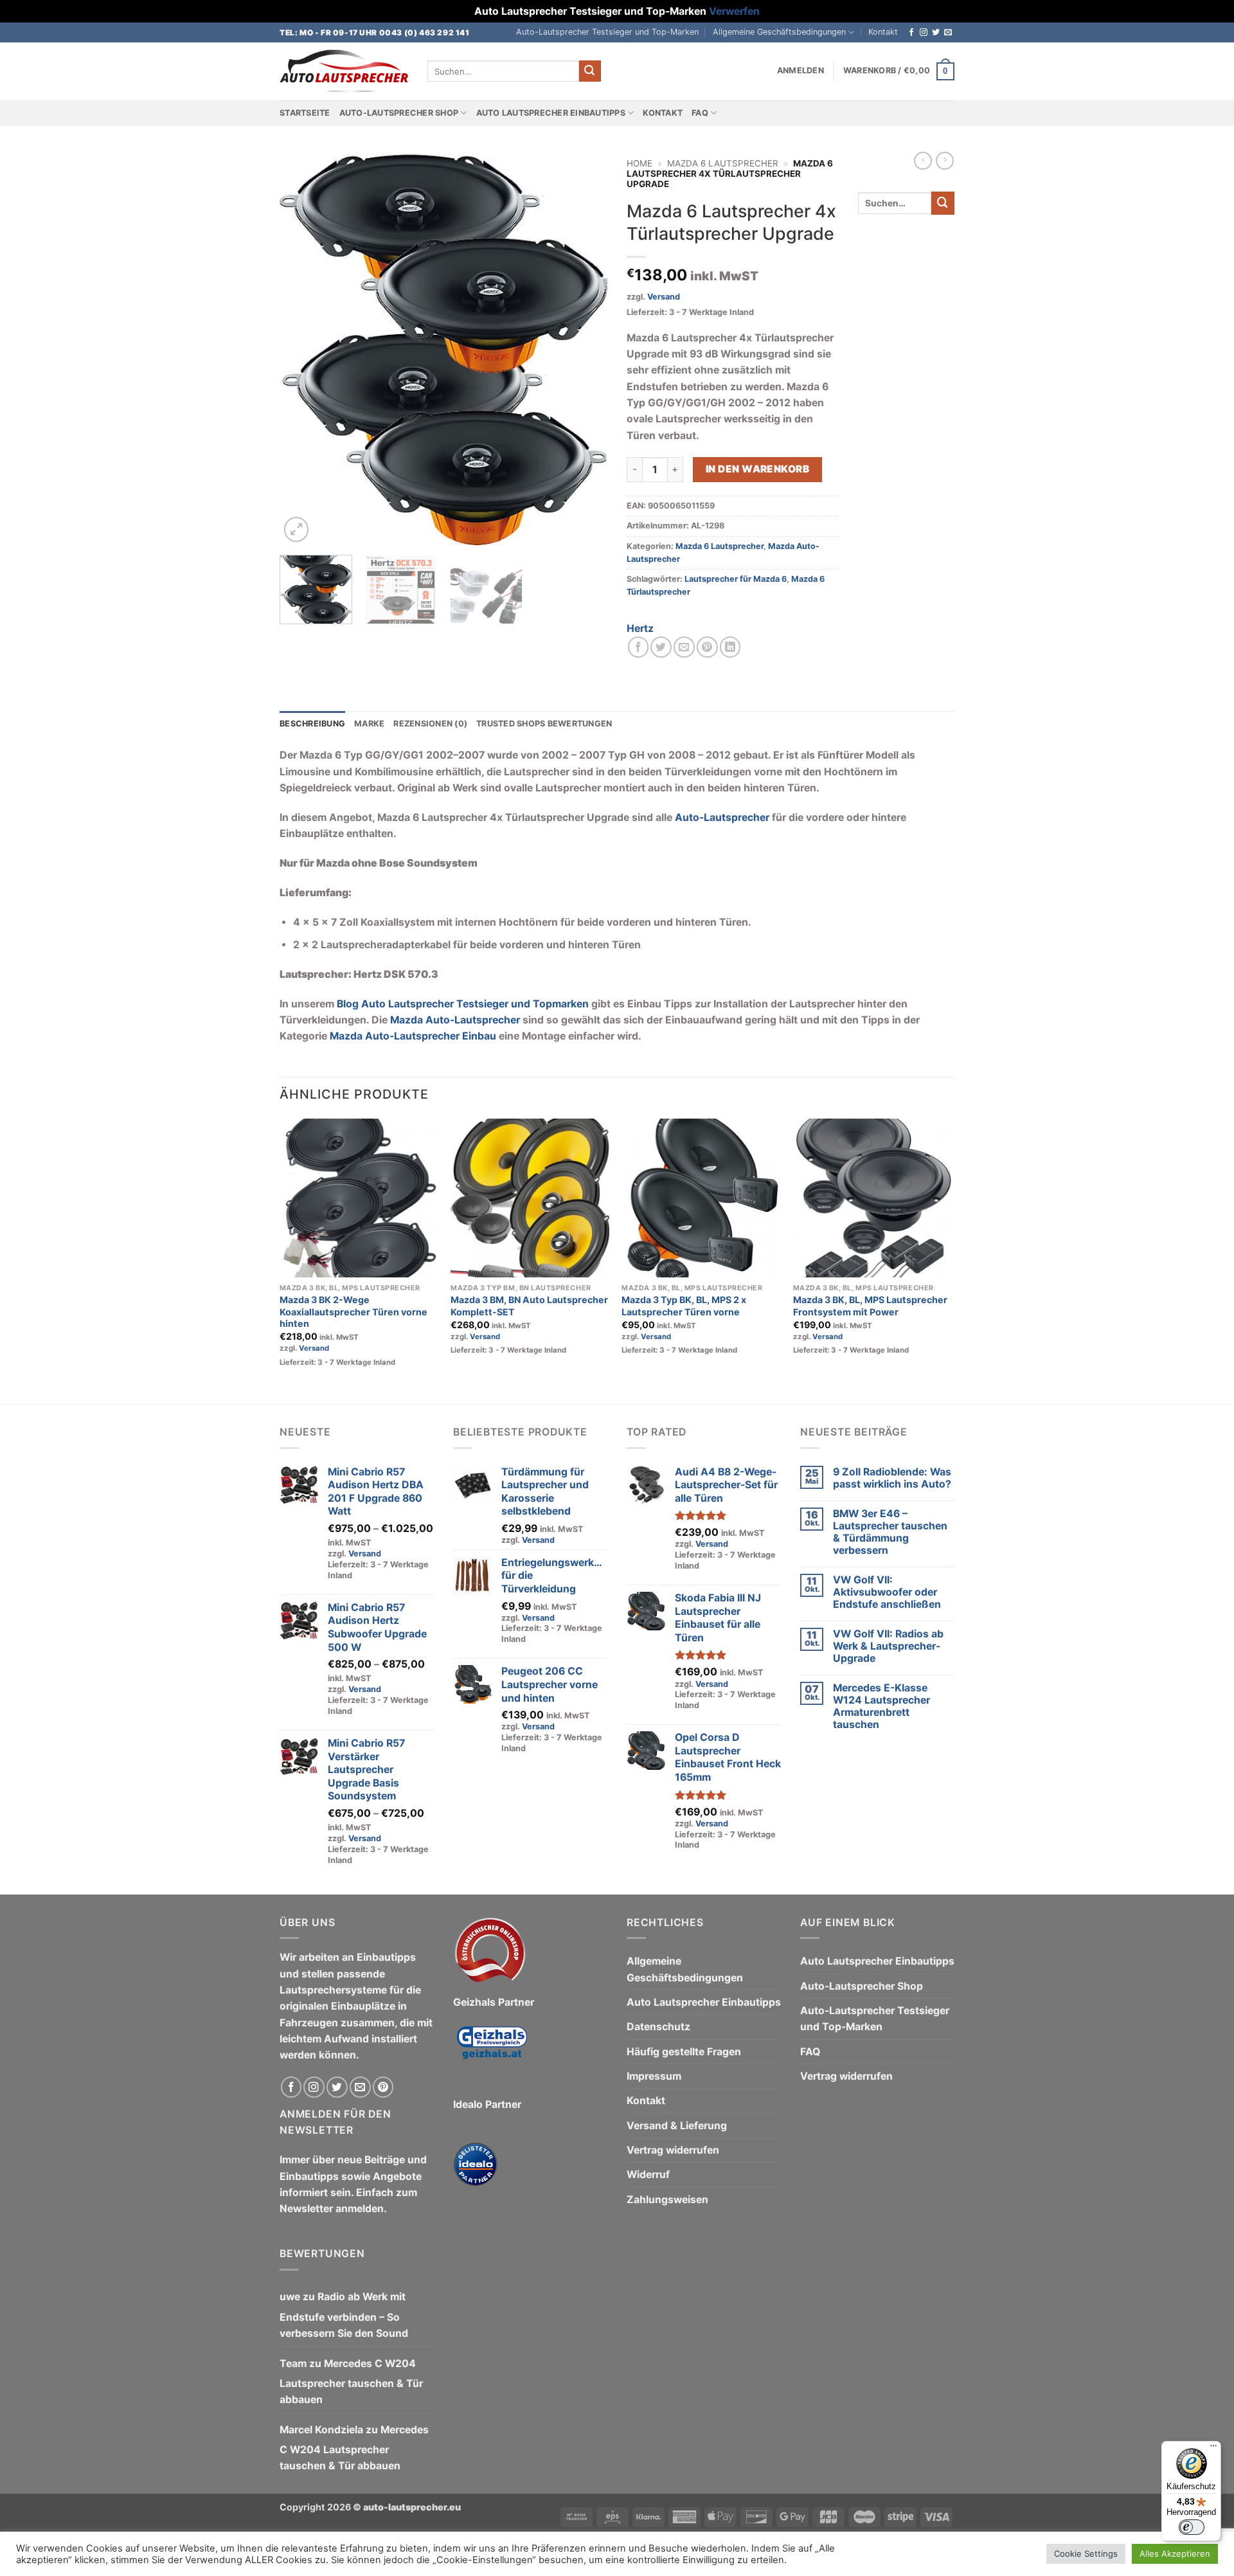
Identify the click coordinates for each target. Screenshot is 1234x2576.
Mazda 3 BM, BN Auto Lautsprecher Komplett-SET (529, 1306)
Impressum (654, 2076)
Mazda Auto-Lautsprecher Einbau (413, 1036)
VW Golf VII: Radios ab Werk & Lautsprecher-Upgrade (888, 1646)
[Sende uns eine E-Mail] (948, 33)
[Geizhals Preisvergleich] (492, 2053)
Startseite (305, 113)
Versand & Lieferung (677, 2126)
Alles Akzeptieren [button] (1175, 2553)
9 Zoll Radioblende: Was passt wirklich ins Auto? (892, 1478)
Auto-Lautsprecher (722, 817)
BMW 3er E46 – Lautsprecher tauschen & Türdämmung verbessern (890, 1532)
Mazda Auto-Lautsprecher (455, 1020)
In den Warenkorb (757, 469)
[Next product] (923, 161)
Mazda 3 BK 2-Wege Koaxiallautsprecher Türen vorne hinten (353, 1311)
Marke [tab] (369, 724)
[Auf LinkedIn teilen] (730, 647)
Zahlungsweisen (667, 2200)
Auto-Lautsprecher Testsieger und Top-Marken (607, 32)
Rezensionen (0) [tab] (430, 724)
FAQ (700, 113)
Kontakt (883, 32)
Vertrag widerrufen (673, 2150)
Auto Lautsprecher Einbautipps (551, 113)
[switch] (1192, 2527)
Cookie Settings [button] (1086, 2553)
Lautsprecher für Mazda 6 (736, 579)
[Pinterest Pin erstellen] (707, 647)
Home (639, 163)
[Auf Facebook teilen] (639, 647)
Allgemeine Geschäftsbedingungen (779, 32)
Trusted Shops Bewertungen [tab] (544, 724)
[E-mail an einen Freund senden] (684, 647)
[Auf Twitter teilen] (661, 647)
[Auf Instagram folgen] (924, 33)
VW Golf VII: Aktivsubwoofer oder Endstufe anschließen (887, 1592)
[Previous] (302, 348)
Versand (664, 297)
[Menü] (1213, 2449)
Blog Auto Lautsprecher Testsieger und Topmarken (463, 1004)
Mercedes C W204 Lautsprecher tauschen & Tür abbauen (351, 2382)
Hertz (640, 628)
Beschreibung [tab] (312, 724)
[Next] (585, 348)
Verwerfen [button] (734, 11)
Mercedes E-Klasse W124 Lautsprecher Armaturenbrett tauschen (881, 1706)
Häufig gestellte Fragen (684, 2052)
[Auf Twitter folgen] (936, 33)
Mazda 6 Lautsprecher (723, 163)
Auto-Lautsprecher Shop (399, 113)
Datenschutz (658, 2027)
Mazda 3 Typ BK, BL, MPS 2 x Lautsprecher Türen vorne (684, 1306)
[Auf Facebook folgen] (911, 33)
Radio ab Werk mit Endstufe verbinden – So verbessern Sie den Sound (344, 2315)
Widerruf (648, 2175)
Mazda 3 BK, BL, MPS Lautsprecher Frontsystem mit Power (870, 1306)
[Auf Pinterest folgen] (383, 2087)
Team (293, 2364)
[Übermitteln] (590, 71)
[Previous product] (945, 161)
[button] (800, 71)
